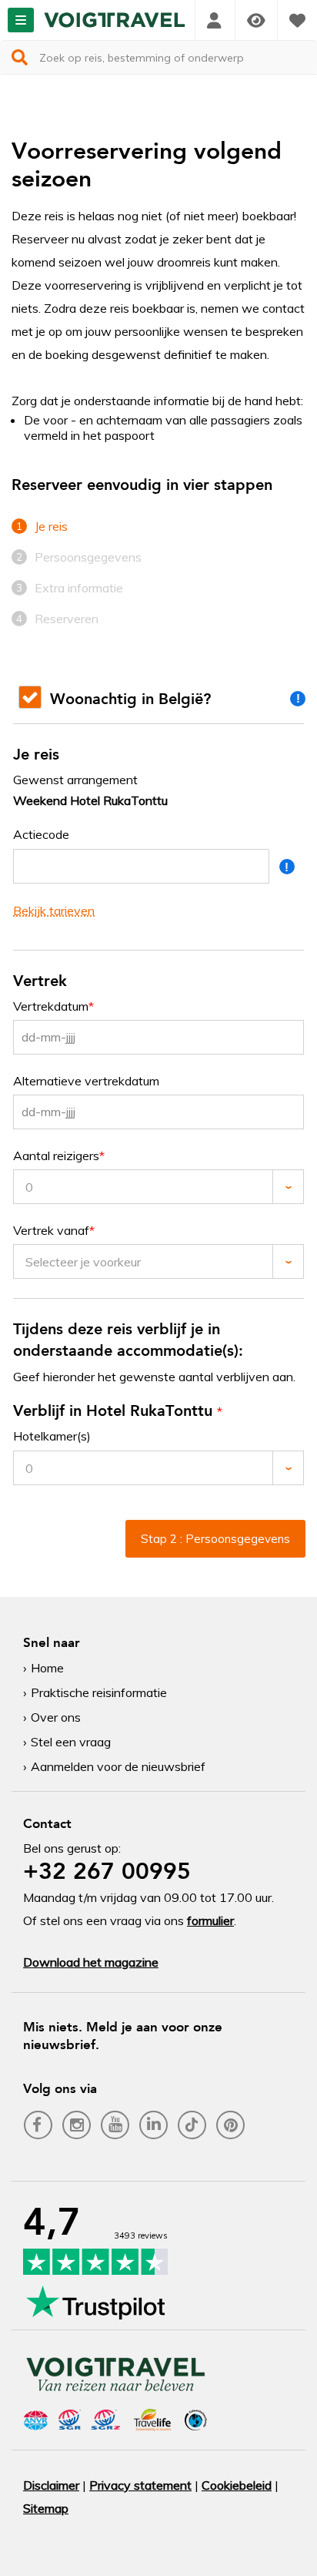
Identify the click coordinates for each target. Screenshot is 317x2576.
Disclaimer (51, 2485)
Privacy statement (140, 2485)
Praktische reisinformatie (99, 1692)
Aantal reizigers (56, 1156)
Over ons (56, 1717)
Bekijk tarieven (54, 911)
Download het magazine (91, 1962)
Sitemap (46, 2508)
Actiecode (41, 835)
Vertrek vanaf (51, 1231)
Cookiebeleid (237, 2485)
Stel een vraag (71, 1742)
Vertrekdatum (51, 1006)
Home (47, 1668)
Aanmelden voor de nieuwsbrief (118, 1766)
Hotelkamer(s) (52, 1436)
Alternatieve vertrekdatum (86, 1081)
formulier (210, 1920)
